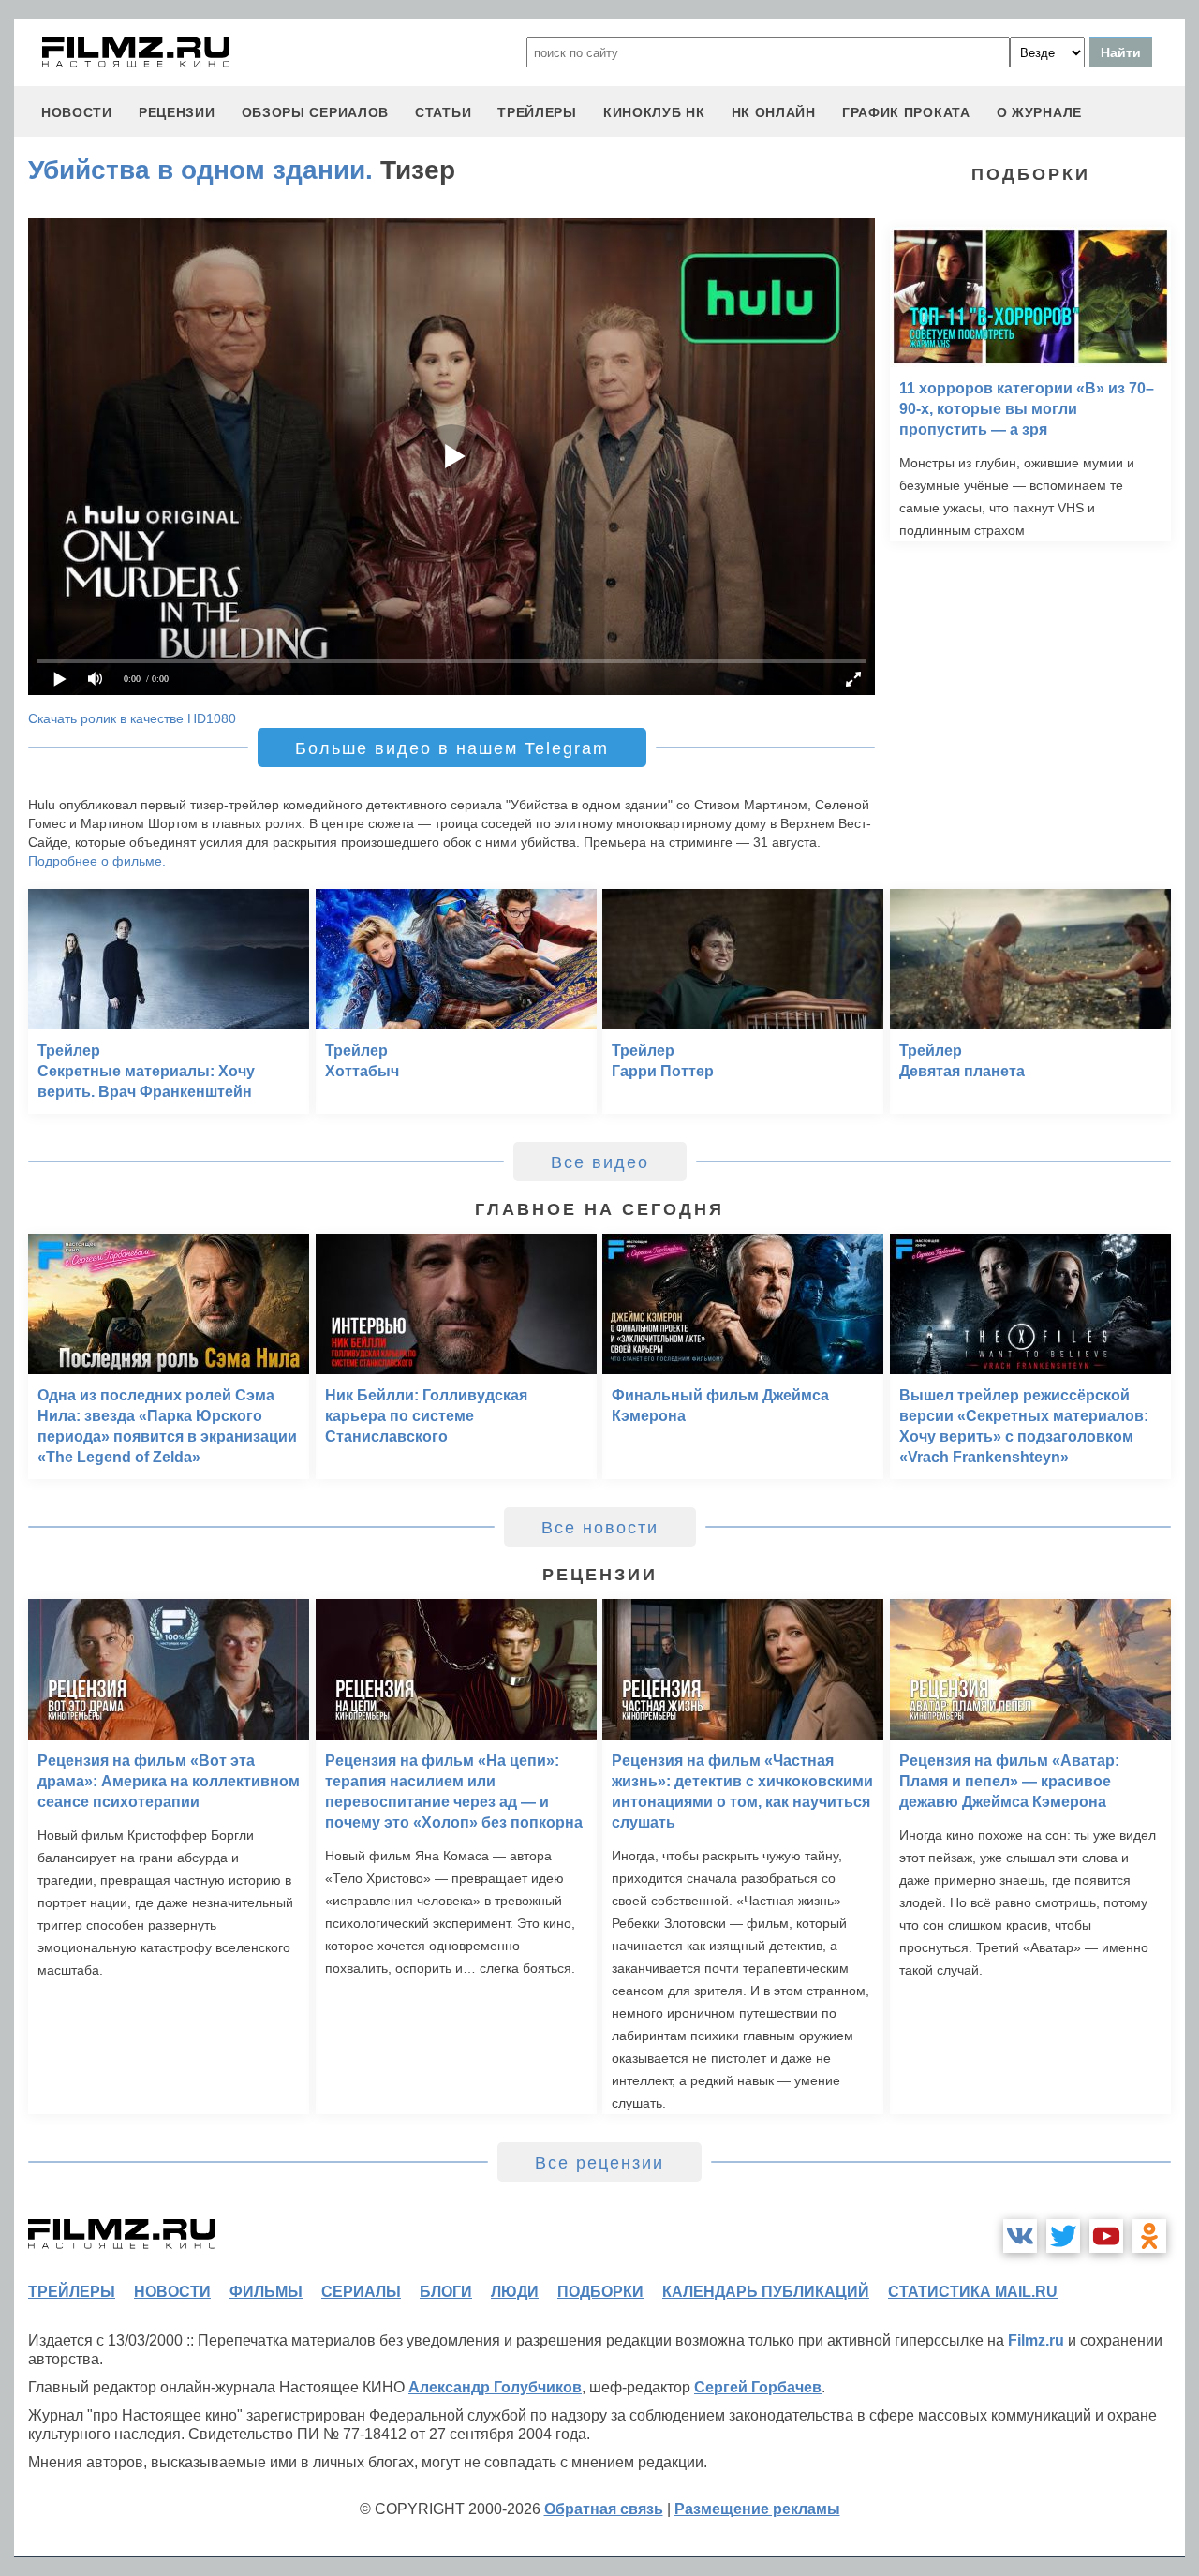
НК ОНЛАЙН (774, 112)
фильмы (266, 2292)
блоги (446, 2292)
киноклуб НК (654, 112)
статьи (443, 112)
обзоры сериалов (316, 112)
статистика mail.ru (973, 2292)
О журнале (1039, 112)
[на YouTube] (1106, 2236)
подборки (600, 2292)
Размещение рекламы (757, 2509)
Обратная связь (604, 2509)
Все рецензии (599, 2163)
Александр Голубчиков (495, 2387)
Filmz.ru (1036, 2340)
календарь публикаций (766, 2292)
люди (515, 2292)
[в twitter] (1063, 2236)
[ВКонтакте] (1020, 2236)
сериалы (361, 2292)
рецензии (177, 112)
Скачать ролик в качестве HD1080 (132, 718)
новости (77, 112)
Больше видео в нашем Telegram (452, 748)
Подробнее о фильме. (97, 861)
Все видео (600, 1162)
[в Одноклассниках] (1149, 2236)
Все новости (600, 1528)
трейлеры (537, 112)
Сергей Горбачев (758, 2387)
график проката (906, 112)
